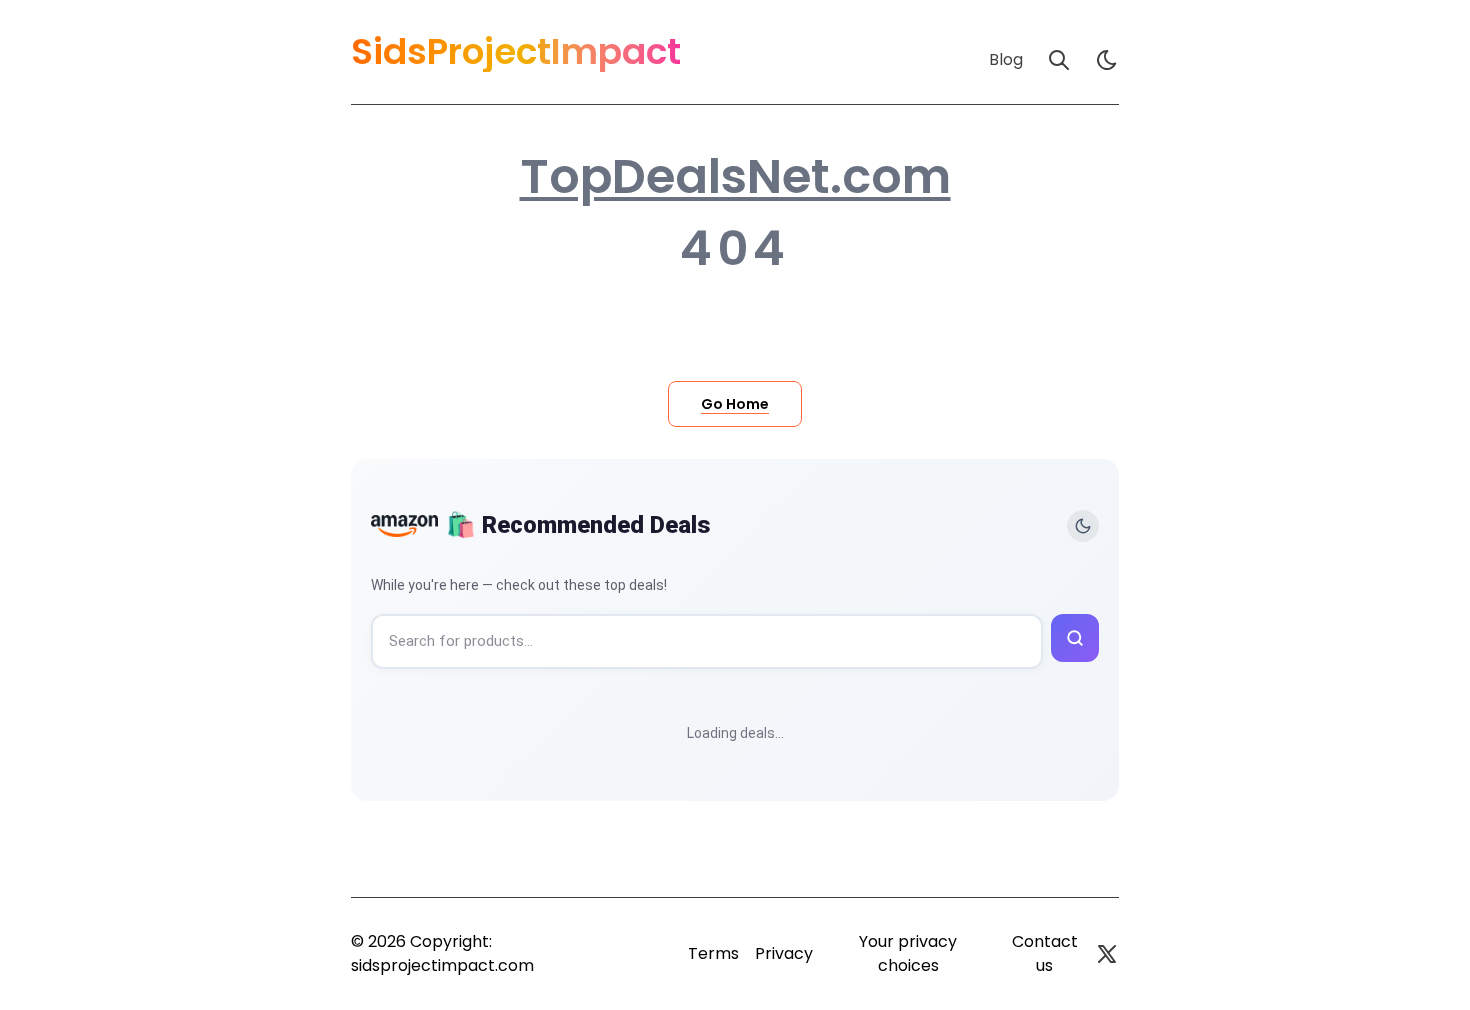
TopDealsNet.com (735, 177)
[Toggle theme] (1083, 526)
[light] (1107, 60)
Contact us (1045, 953)
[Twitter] (1107, 954)
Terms (713, 953)
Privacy (784, 953)
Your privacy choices (908, 953)
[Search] (1059, 60)
